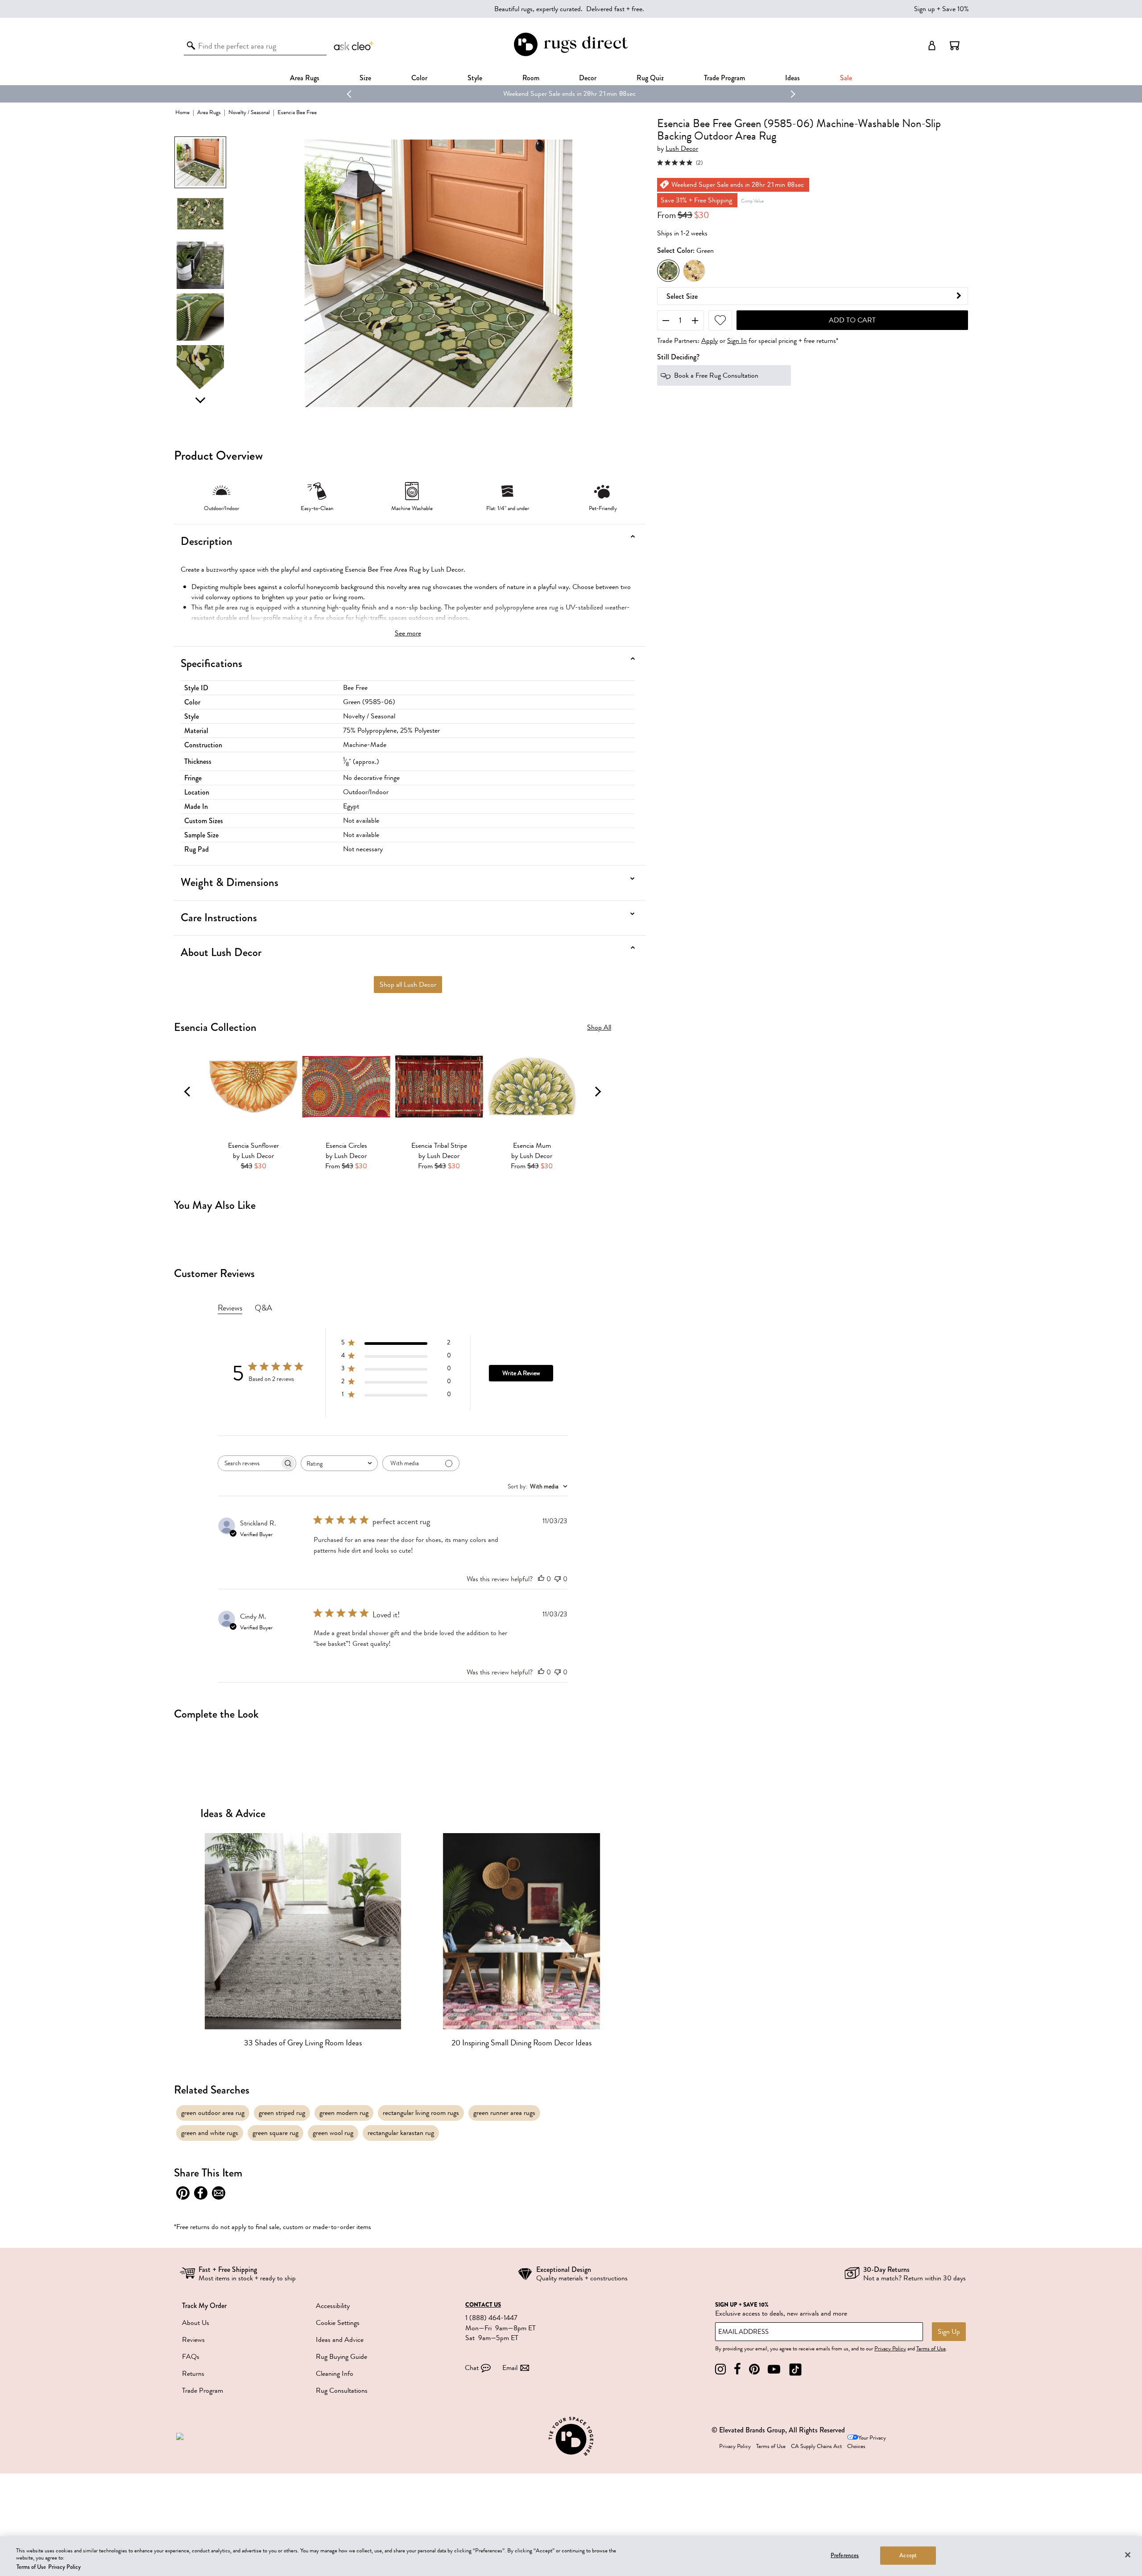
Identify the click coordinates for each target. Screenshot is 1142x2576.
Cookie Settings (338, 2323)
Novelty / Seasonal (249, 112)
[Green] (668, 271)
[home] (571, 55)
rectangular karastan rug (401, 2133)
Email (510, 2368)
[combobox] (339, 1463)
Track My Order (204, 2306)
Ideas (792, 78)
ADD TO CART (852, 320)
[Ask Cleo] (354, 45)
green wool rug (333, 2133)
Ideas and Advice (340, 2340)
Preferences (845, 2555)
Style (475, 78)
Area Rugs (305, 78)
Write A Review (521, 1373)
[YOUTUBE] (774, 2369)
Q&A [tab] (263, 1308)
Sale (846, 78)
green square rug (275, 2133)
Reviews (193, 2340)
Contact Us (483, 2305)
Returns (193, 2374)
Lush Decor (682, 149)
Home (182, 112)
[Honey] (694, 271)
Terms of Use (931, 2349)
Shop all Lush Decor (408, 985)
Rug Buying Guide (341, 2357)
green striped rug (282, 2113)
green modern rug (344, 2113)
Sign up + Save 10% (941, 9)
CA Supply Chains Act (816, 2446)
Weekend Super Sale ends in (448, 94)
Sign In (737, 341)
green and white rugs (210, 2133)
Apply (710, 341)
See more (408, 633)
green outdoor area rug (213, 2113)
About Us (196, 2323)
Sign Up (949, 2332)
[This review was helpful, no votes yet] (541, 1579)
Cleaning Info (335, 2374)
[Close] (1128, 2555)
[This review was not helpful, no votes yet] (558, 1579)
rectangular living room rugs (421, 2113)
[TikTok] (795, 2369)
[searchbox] (249, 1463)
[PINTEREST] (754, 2369)
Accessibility (333, 2306)
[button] (955, 45)
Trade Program (724, 78)
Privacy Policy (890, 2349)
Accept (908, 2555)
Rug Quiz (650, 78)
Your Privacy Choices (867, 2442)
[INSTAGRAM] (720, 2369)
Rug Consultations (342, 2391)
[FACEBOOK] (737, 2369)
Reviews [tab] (230, 1308)
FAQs (191, 2357)
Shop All (599, 1028)
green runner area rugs (504, 2113)
